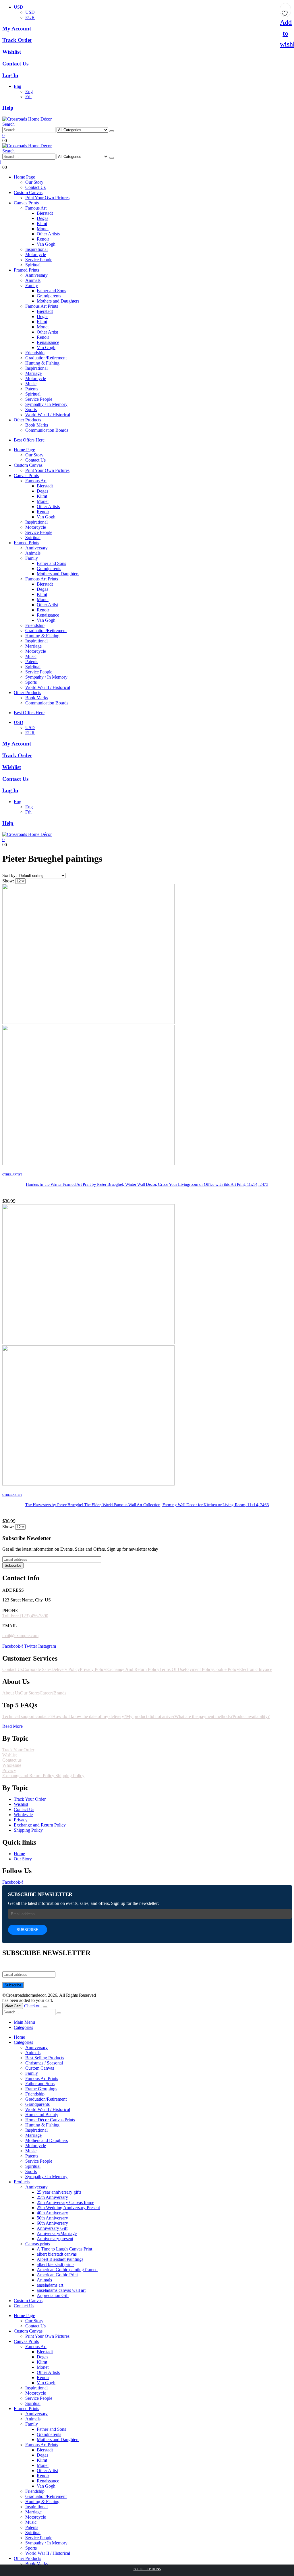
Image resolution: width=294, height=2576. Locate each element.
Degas (42, 218)
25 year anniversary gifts (59, 2192)
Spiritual (33, 265)
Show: (9, 881)
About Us (11, 1693)
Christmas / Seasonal (44, 2063)
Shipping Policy (70, 1776)
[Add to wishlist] (285, 11)
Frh (28, 97)
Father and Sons (51, 291)
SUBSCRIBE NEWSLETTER (40, 1894)
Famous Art (36, 208)
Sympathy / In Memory (46, 404)
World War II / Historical (48, 415)
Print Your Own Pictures (47, 198)
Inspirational (36, 249)
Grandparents (49, 296)
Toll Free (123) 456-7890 (25, 1616)
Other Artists (48, 234)
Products (22, 2182)
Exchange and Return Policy (29, 1776)
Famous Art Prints (42, 306)
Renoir (43, 239)
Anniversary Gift (52, 2228)
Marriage (33, 373)
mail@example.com (20, 1635)
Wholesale (12, 1765)
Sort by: (10, 875)
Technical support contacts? (27, 1716)
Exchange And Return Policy (133, 1669)
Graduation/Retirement (46, 358)
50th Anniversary (52, 2218)
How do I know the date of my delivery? (89, 1716)
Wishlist (9, 1755)
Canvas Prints (26, 203)
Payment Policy (199, 1669)
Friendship (35, 353)
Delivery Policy (66, 1669)
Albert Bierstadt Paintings (60, 2259)
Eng (18, 86)
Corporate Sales (37, 1669)
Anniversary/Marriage (57, 2233)
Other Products (27, 420)
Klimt (42, 223)
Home (19, 2037)
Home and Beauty (42, 2115)
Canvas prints (38, 2244)
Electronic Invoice (256, 1669)
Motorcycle (36, 254)
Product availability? (251, 1716)
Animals (33, 280)
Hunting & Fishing (42, 363)
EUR (30, 17)
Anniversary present (55, 2239)
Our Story (34, 182)
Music (31, 384)
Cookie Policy (226, 1669)
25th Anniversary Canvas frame (65, 2202)
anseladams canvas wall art (61, 2290)
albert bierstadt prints (56, 2264)
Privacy (9, 1770)
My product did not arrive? (150, 1716)
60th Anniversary (52, 2223)
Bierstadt (45, 213)
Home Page (24, 177)
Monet (43, 229)
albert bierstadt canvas (57, 2254)
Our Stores (30, 1693)
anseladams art (50, 2285)
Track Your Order (18, 1750)
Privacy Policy (93, 1669)
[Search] (112, 131)
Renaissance (48, 342)
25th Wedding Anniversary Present (68, 2208)
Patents (32, 389)
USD (19, 7)
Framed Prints (26, 270)
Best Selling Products (45, 2058)
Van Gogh (46, 244)
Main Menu (24, 2022)
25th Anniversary (52, 2197)
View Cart (13, 2006)
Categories (23, 2027)
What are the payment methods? (204, 1716)
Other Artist (47, 332)
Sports (31, 409)
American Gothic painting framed (67, 2270)
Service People (39, 260)
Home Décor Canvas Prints (50, 2120)
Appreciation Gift (53, 2295)
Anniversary (36, 275)
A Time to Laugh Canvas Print (64, 2249)
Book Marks (37, 425)
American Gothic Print (57, 2275)
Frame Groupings (41, 2089)
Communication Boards (47, 430)
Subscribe (13, 1565)
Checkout (33, 2006)
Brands (60, 1693)
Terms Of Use (172, 1669)
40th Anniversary (52, 2213)
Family (32, 285)
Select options (147, 2569)
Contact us (12, 1760)
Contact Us (35, 187)
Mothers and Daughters (58, 301)
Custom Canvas (28, 192)
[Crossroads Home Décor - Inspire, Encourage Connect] (27, 119)
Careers (47, 1693)
